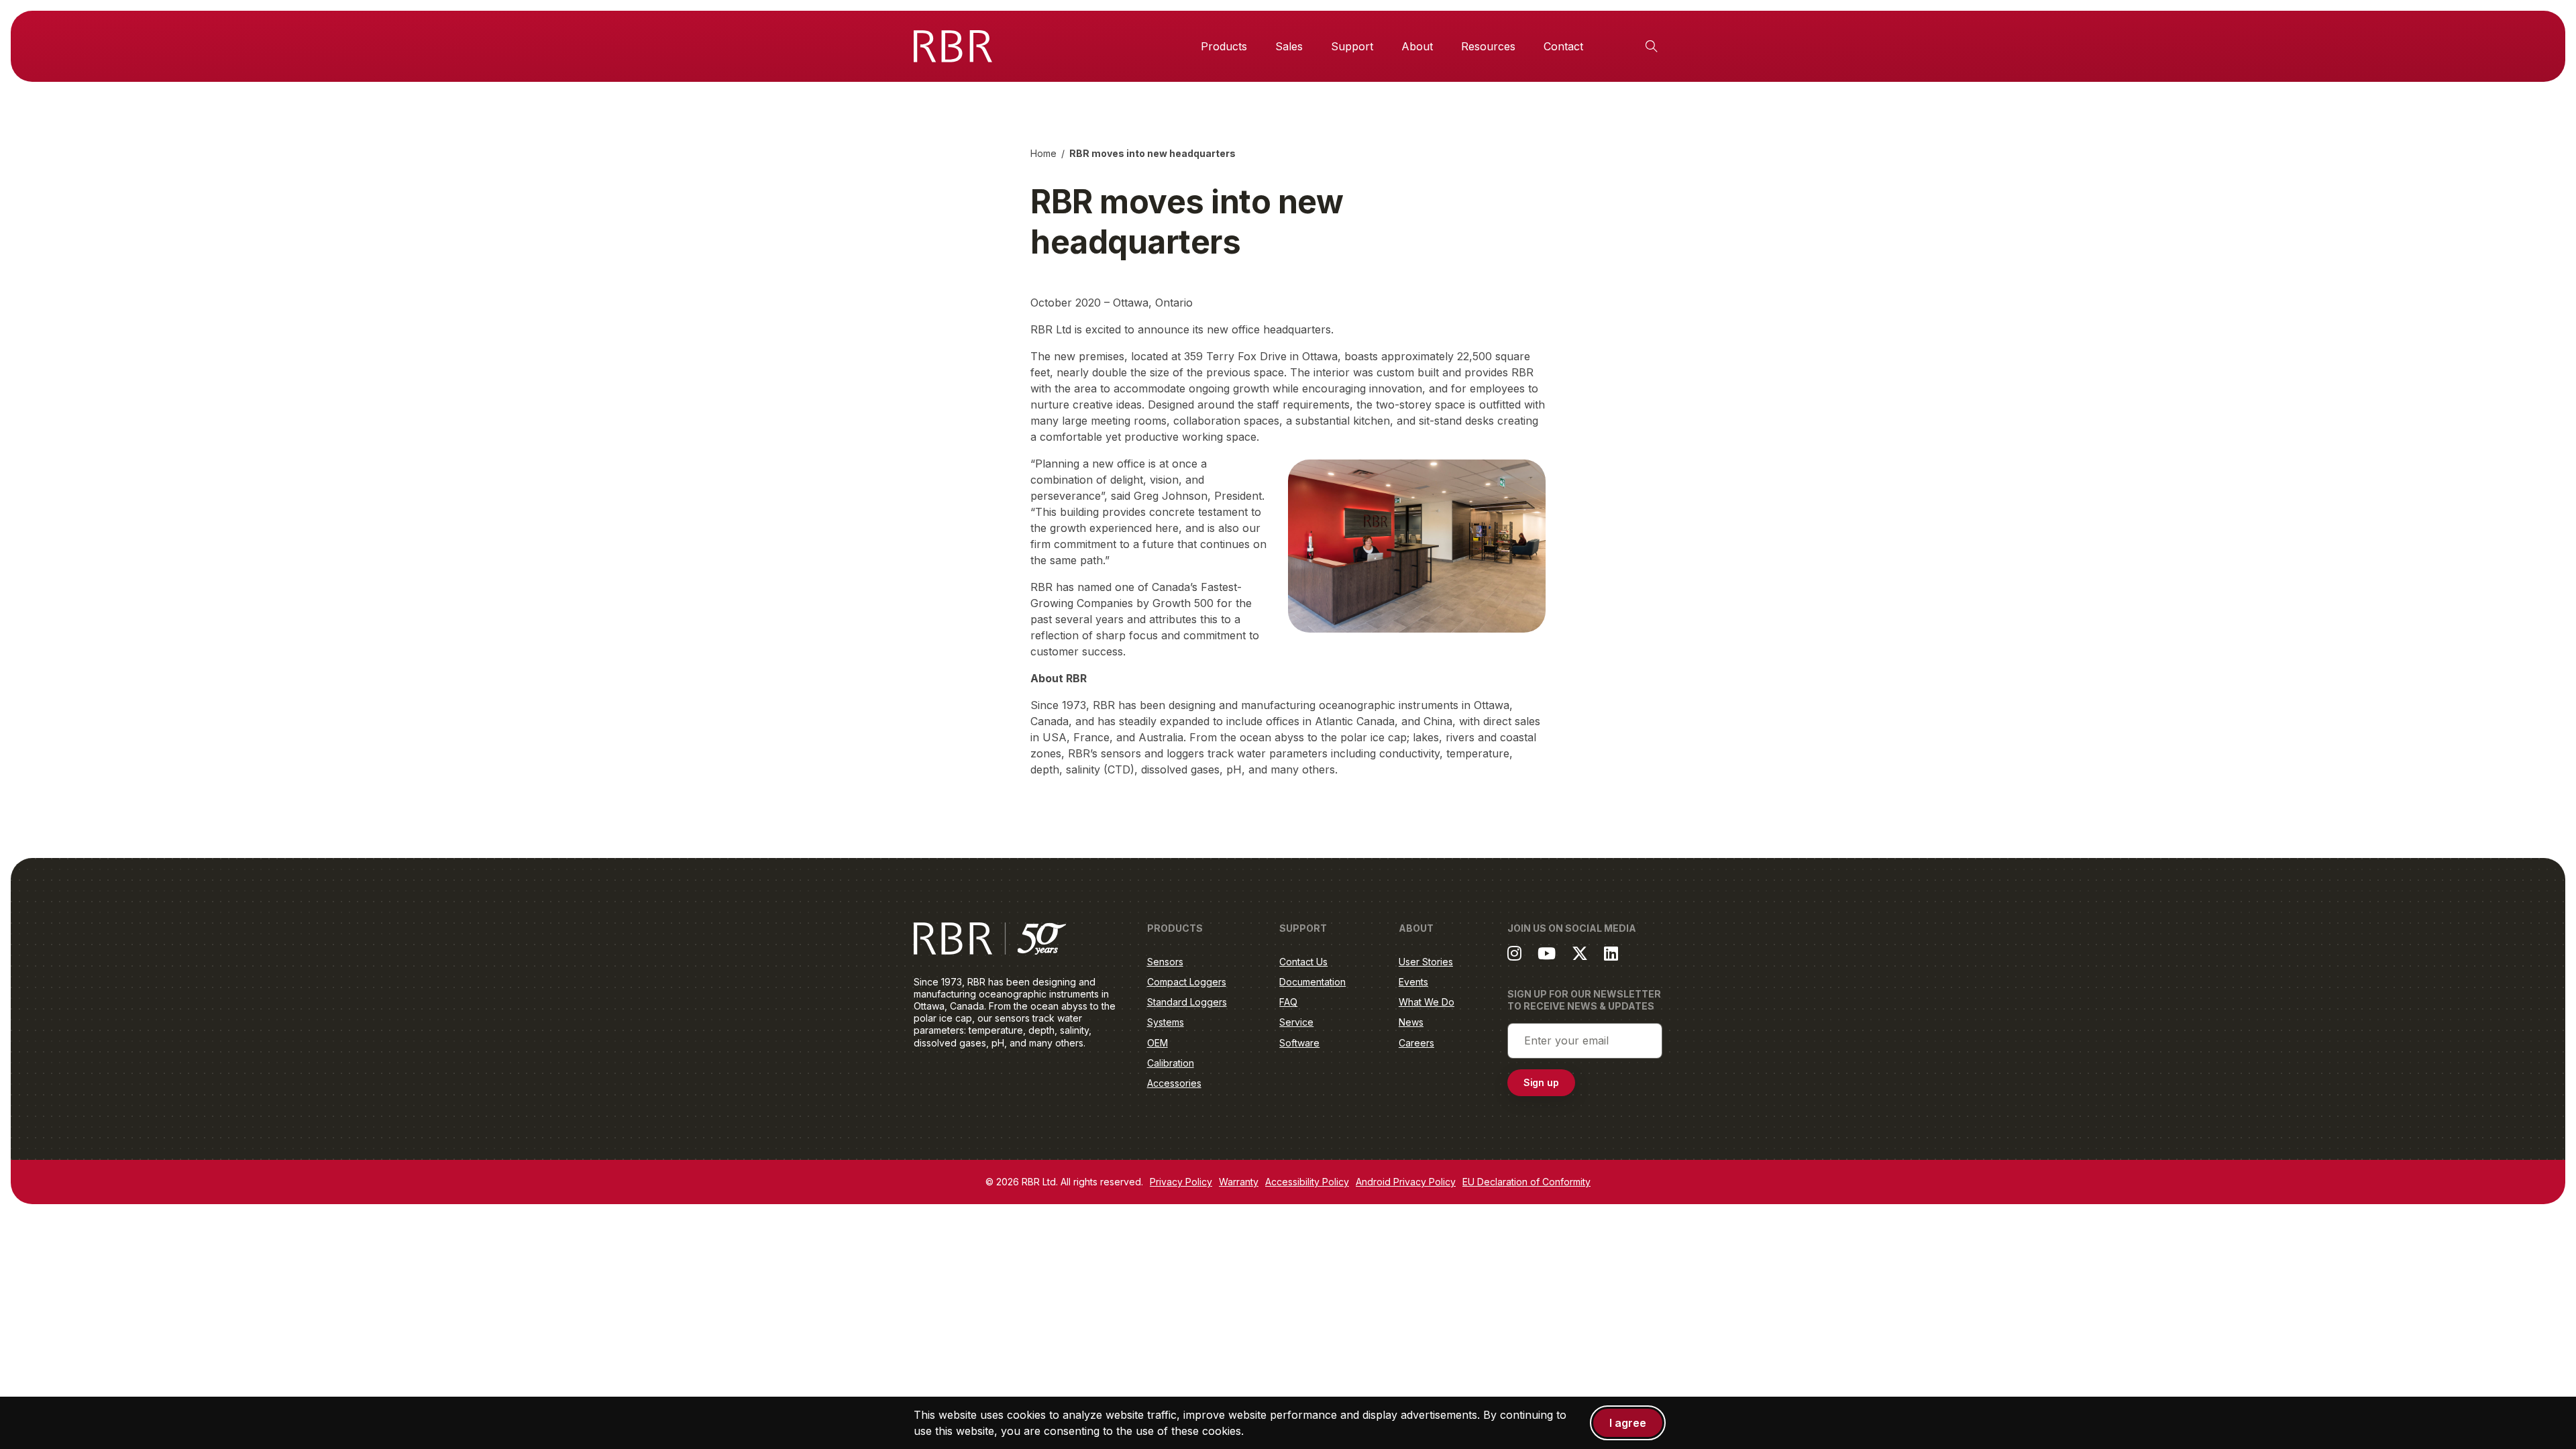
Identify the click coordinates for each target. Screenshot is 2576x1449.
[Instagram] (1514, 953)
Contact (1563, 46)
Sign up (1542, 1082)
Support (1352, 46)
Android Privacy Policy (1406, 1182)
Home (1043, 153)
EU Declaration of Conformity (1526, 1182)
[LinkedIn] (1611, 953)
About (1417, 46)
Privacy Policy (1181, 1182)
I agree (1628, 1423)
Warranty (1239, 1182)
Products (1224, 46)
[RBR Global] (953, 46)
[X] (1580, 953)
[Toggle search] (1652, 46)
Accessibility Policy (1307, 1182)
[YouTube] (1547, 953)
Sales (1289, 46)
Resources (1488, 46)
